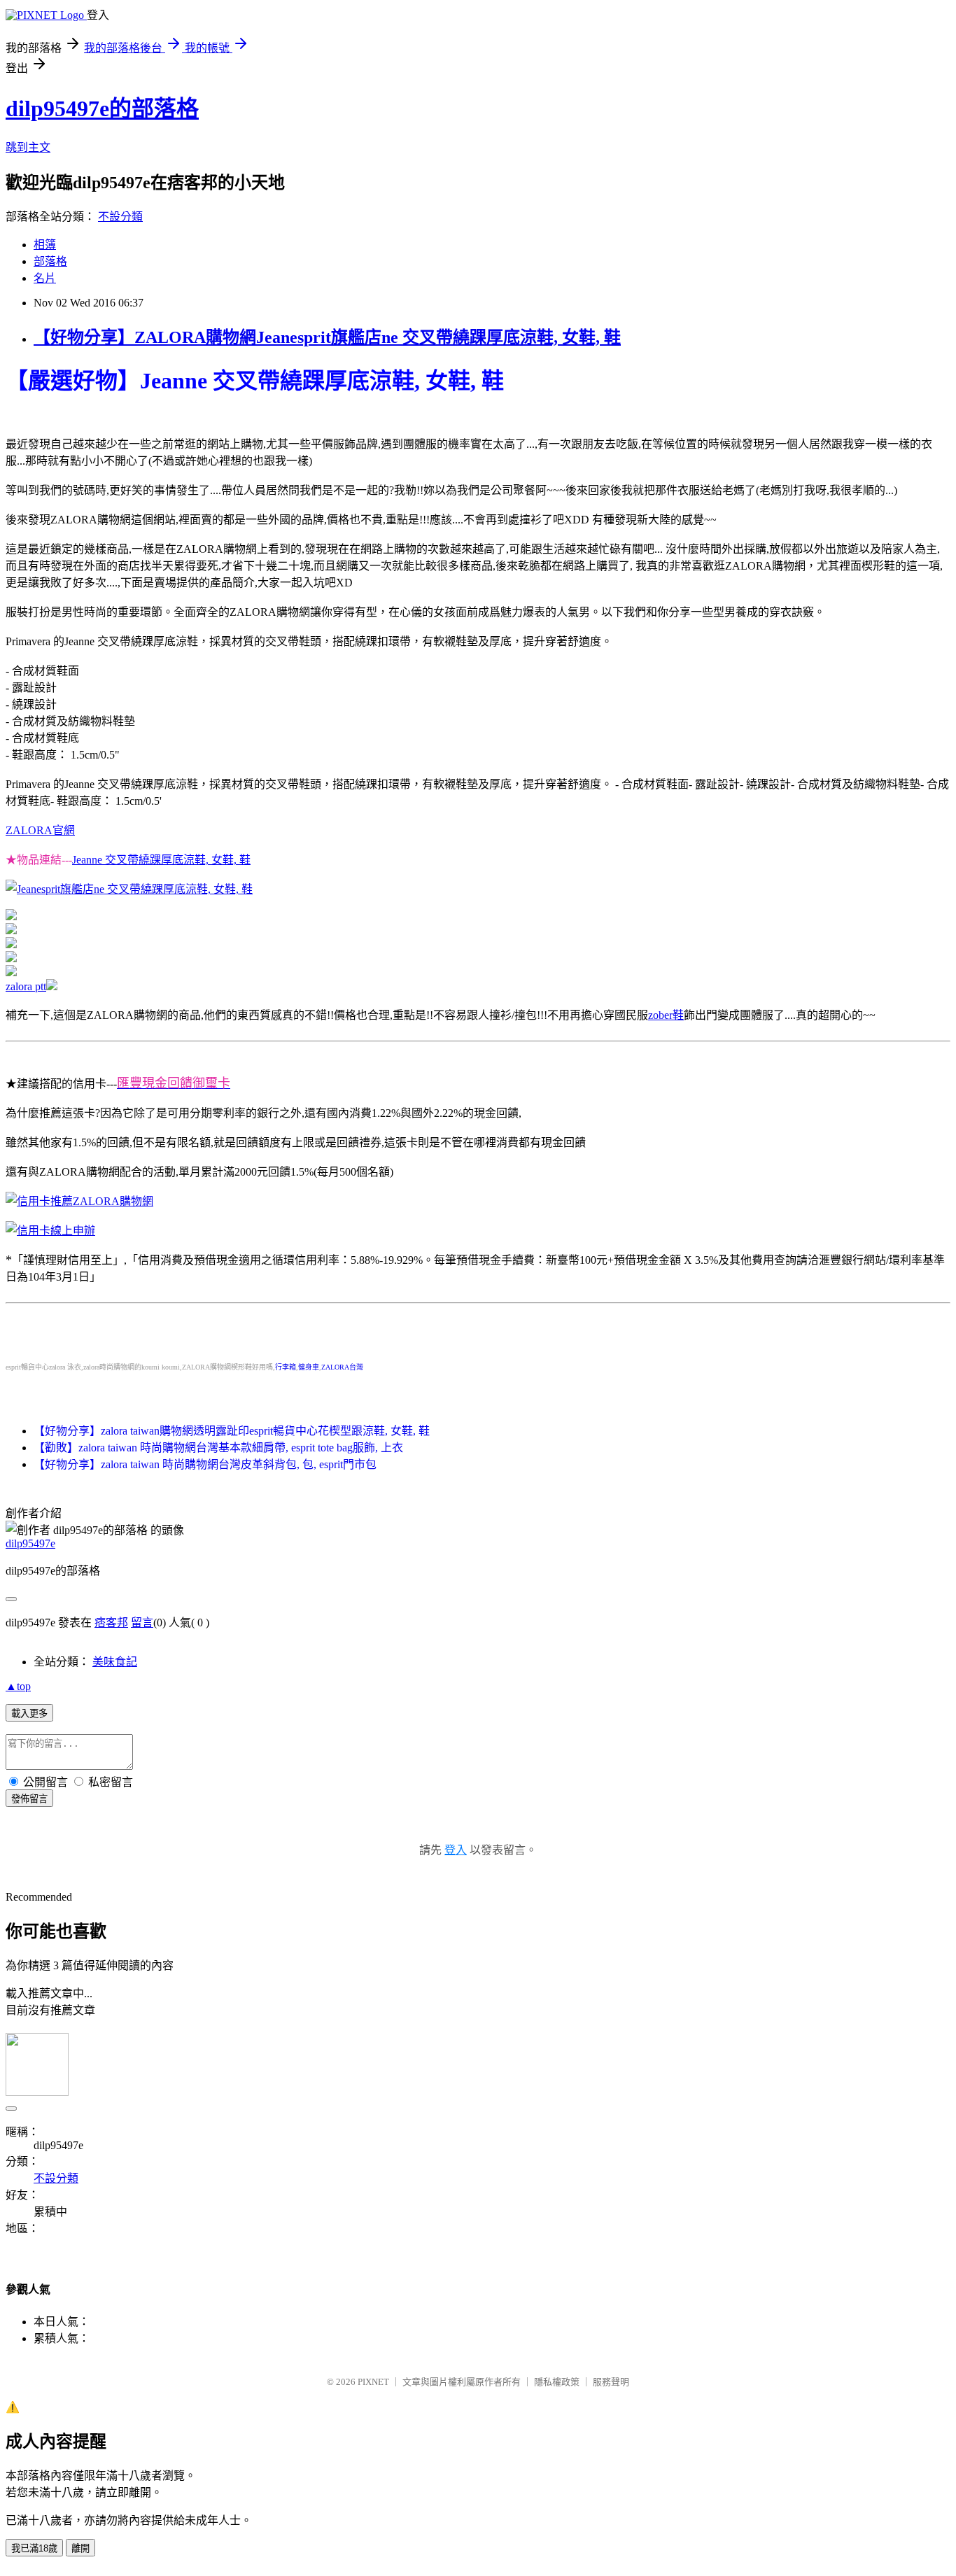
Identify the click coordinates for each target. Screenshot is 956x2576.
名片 (45, 278)
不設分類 (120, 217)
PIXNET (373, 2382)
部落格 (50, 261)
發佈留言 (29, 1799)
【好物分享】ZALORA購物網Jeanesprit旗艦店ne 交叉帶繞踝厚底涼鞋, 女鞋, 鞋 (327, 337)
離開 (80, 2548)
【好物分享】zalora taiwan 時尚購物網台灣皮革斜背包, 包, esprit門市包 (205, 1464)
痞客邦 (111, 1623)
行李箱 (286, 1367)
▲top (18, 1686)
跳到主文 (28, 147)
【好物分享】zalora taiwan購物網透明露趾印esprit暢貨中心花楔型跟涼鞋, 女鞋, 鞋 (232, 1431)
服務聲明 (611, 2382)
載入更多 (29, 1713)
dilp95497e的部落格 (102, 108)
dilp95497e (30, 1543)
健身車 (309, 1367)
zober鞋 (666, 1015)
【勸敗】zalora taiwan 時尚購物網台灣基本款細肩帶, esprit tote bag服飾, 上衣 (218, 1448)
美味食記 (115, 1662)
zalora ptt (26, 986)
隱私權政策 (557, 2382)
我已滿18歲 (34, 2548)
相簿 (45, 245)
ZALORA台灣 (342, 1367)
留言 (142, 1623)
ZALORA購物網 (113, 1201)
